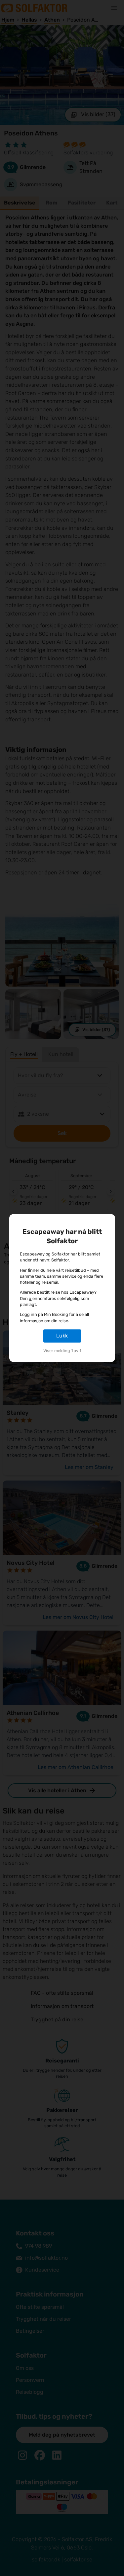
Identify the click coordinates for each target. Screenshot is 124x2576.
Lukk (62, 1336)
